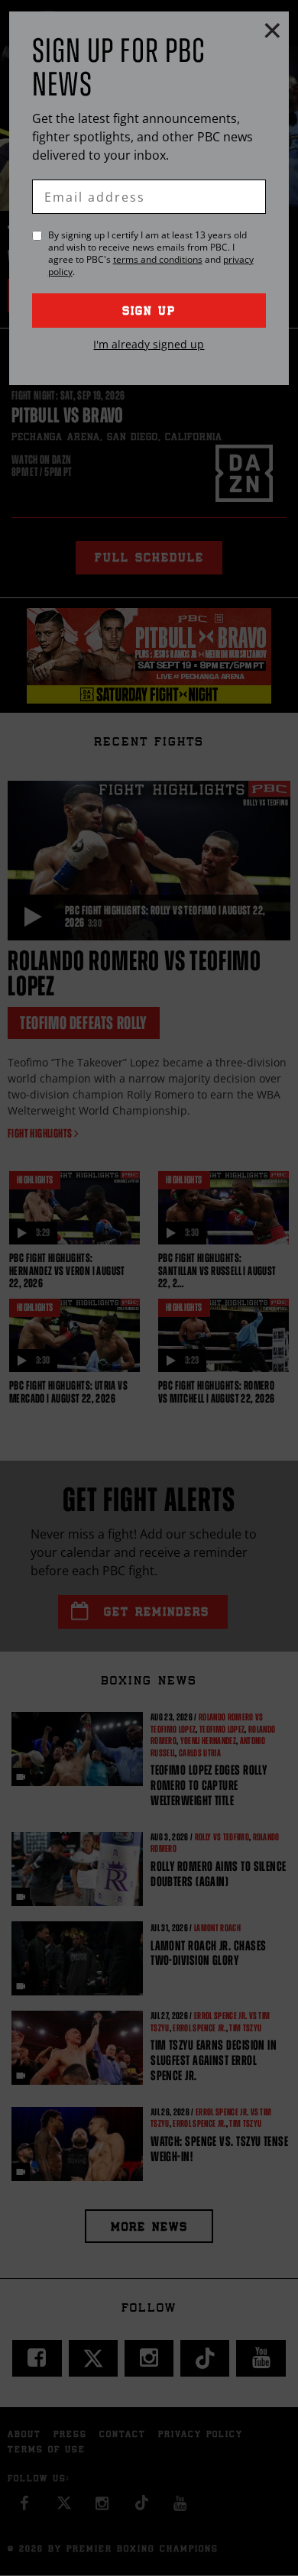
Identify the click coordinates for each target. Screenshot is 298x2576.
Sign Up (149, 312)
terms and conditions (158, 259)
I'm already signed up (149, 344)
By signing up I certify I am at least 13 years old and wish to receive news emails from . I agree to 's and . (151, 254)
